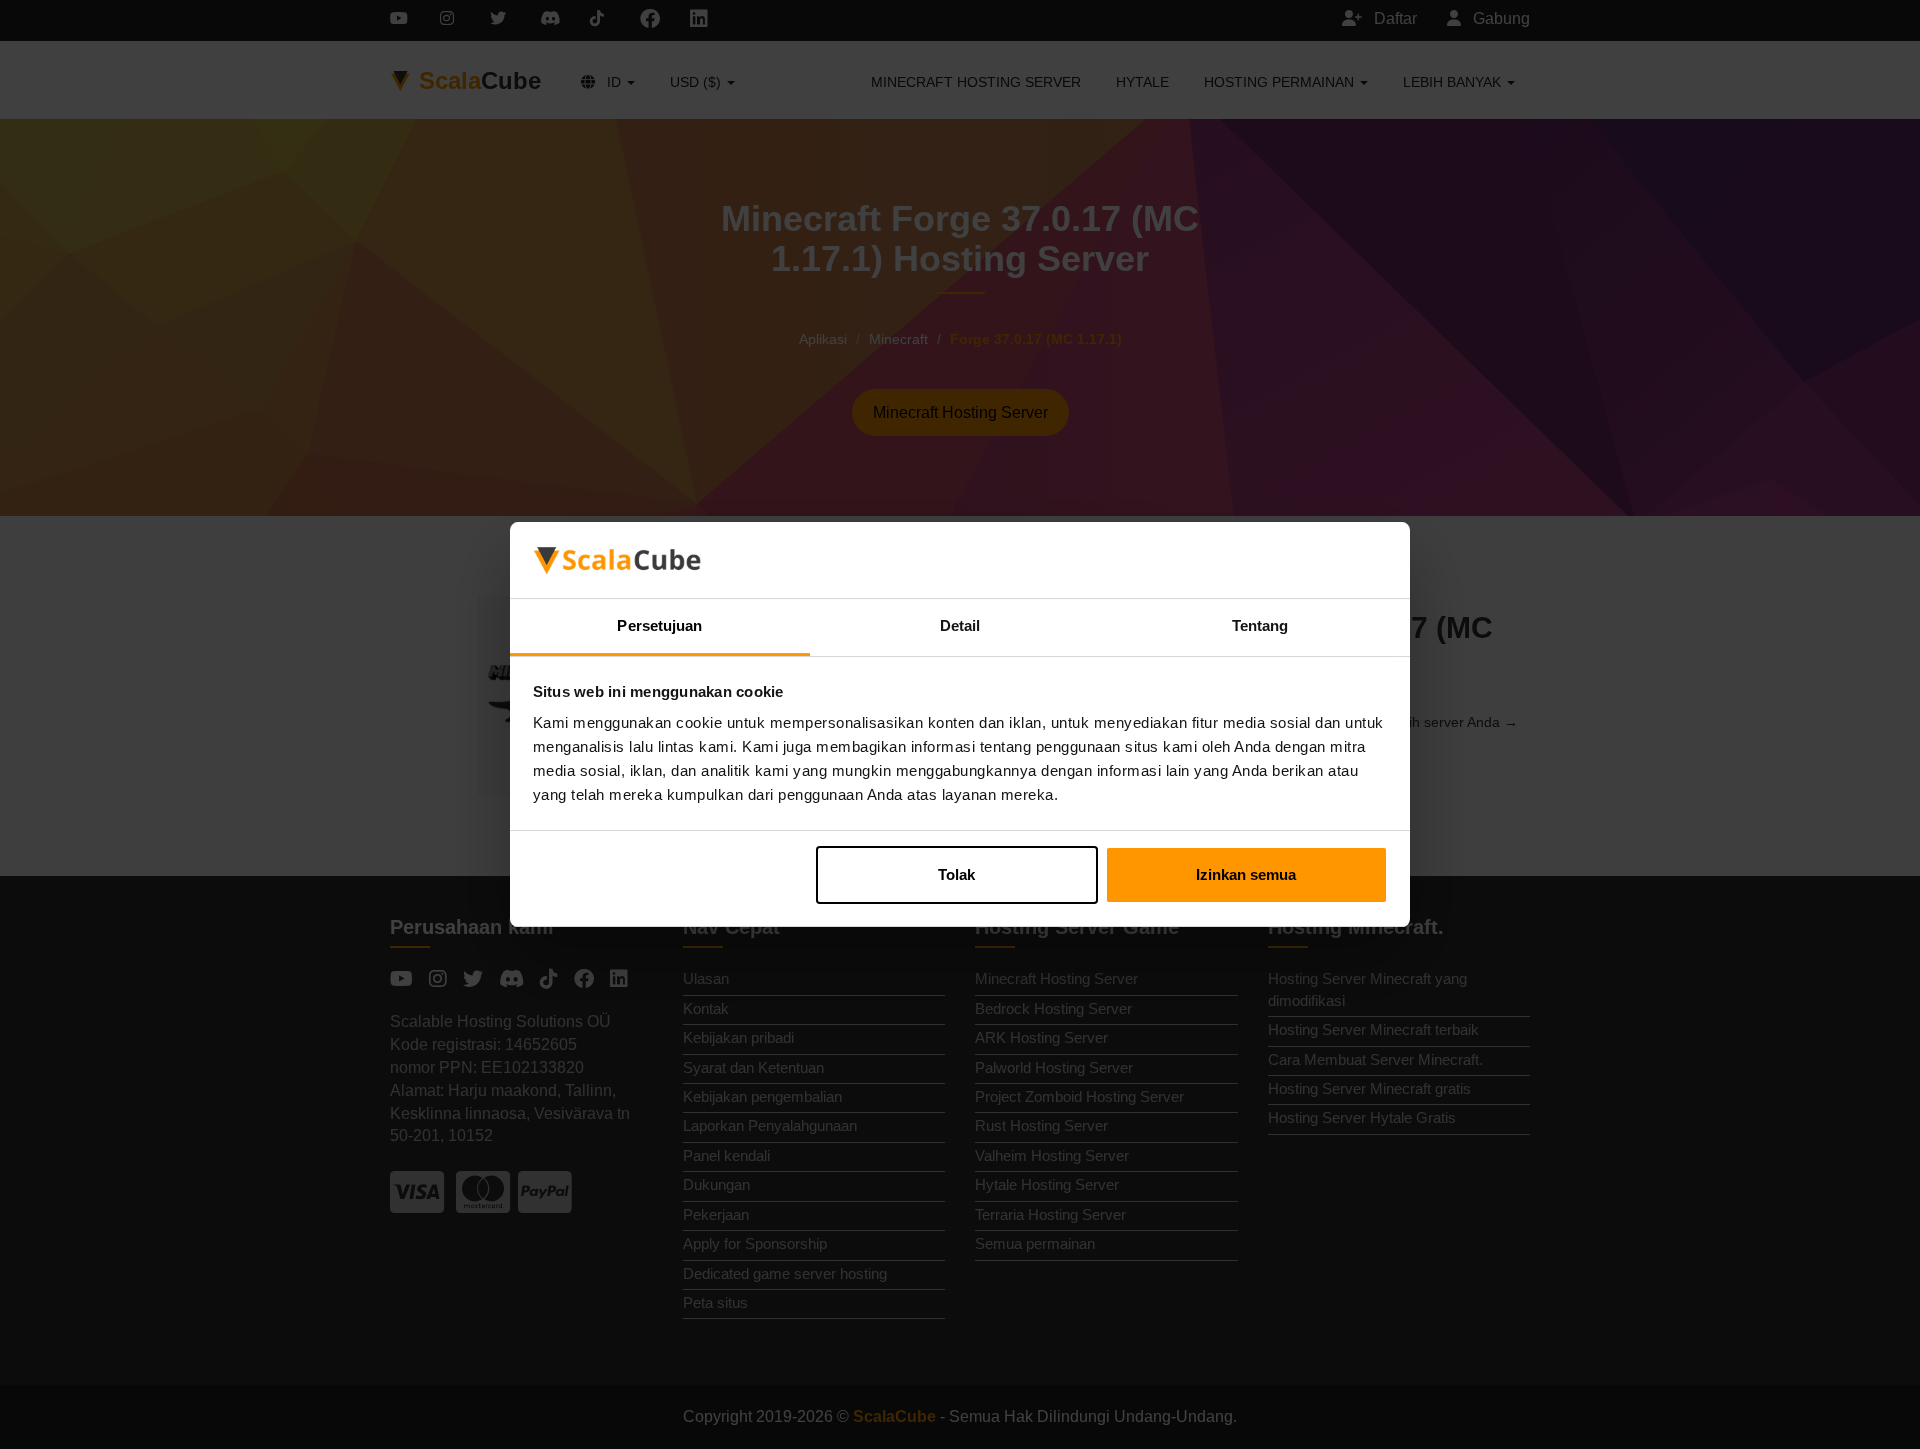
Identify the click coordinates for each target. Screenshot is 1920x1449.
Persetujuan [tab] (659, 625)
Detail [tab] (960, 625)
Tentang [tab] (1260, 625)
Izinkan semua (1246, 874)
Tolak (956, 874)
